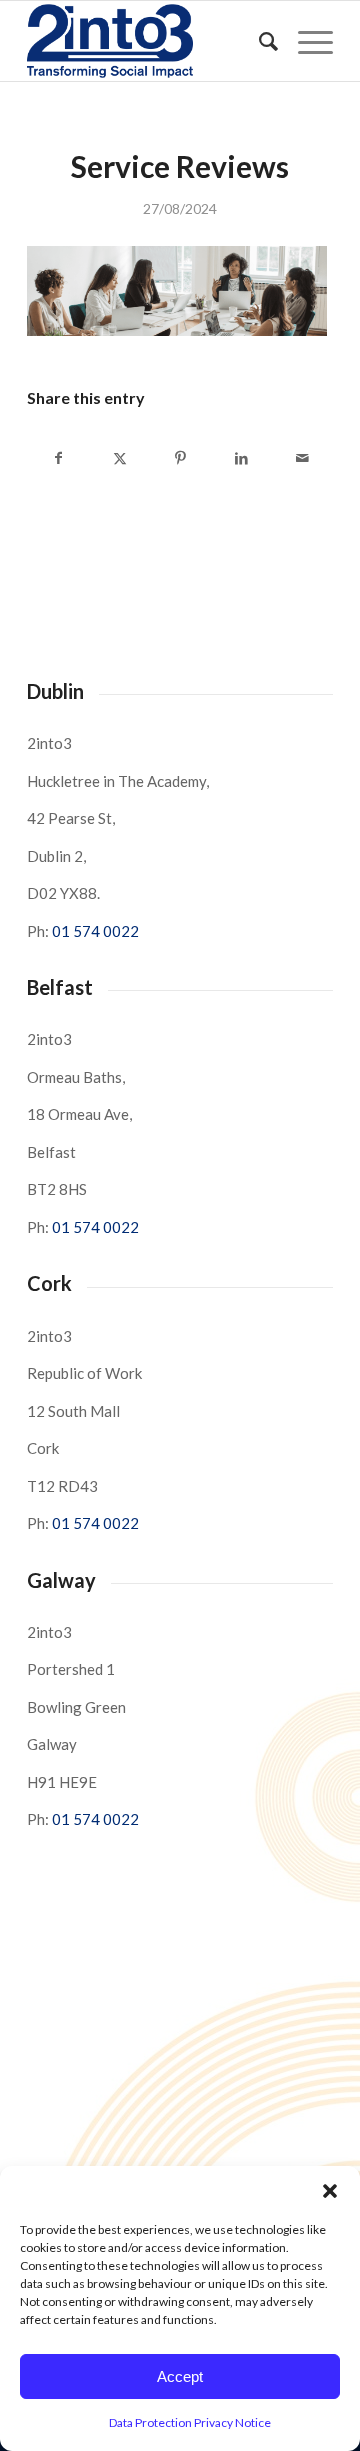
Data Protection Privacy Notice (190, 2422)
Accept (180, 2376)
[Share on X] (120, 458)
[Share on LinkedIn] (241, 458)
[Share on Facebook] (58, 458)
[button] (330, 2191)
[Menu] (305, 41)
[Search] (258, 41)
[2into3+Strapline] (149, 41)
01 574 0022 (95, 931)
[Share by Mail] (302, 458)
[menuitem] (258, 41)
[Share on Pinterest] (181, 458)
